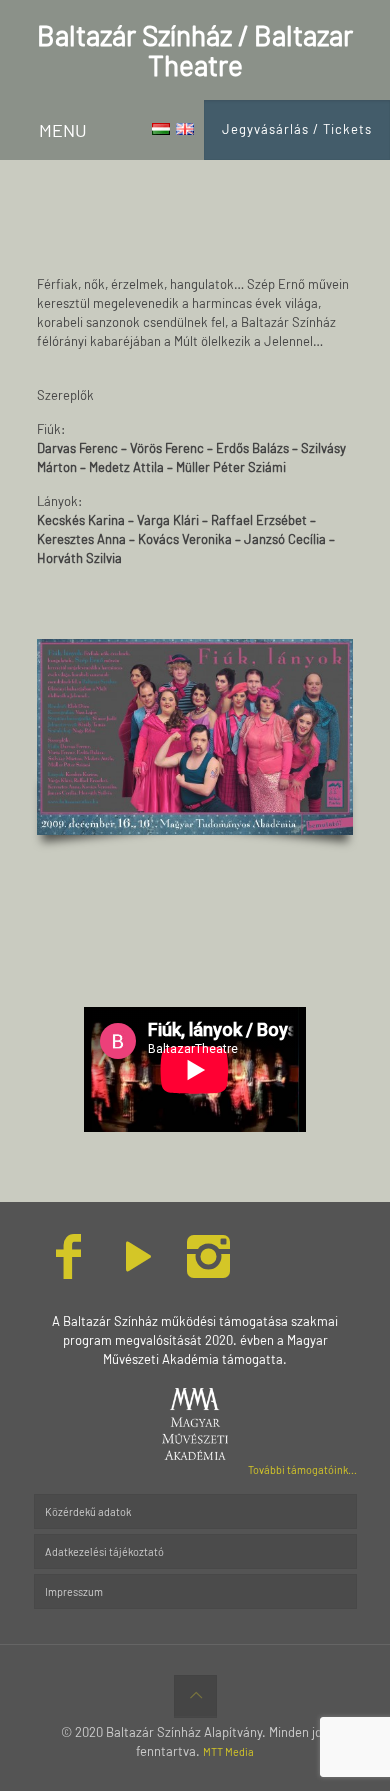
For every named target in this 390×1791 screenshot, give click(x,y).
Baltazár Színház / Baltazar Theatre (195, 50)
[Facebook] (69, 1269)
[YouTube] (139, 1269)
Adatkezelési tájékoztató (104, 1551)
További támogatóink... (302, 1469)
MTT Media (228, 1751)
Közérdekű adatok (88, 1511)
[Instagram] (209, 1269)
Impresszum (74, 1591)
